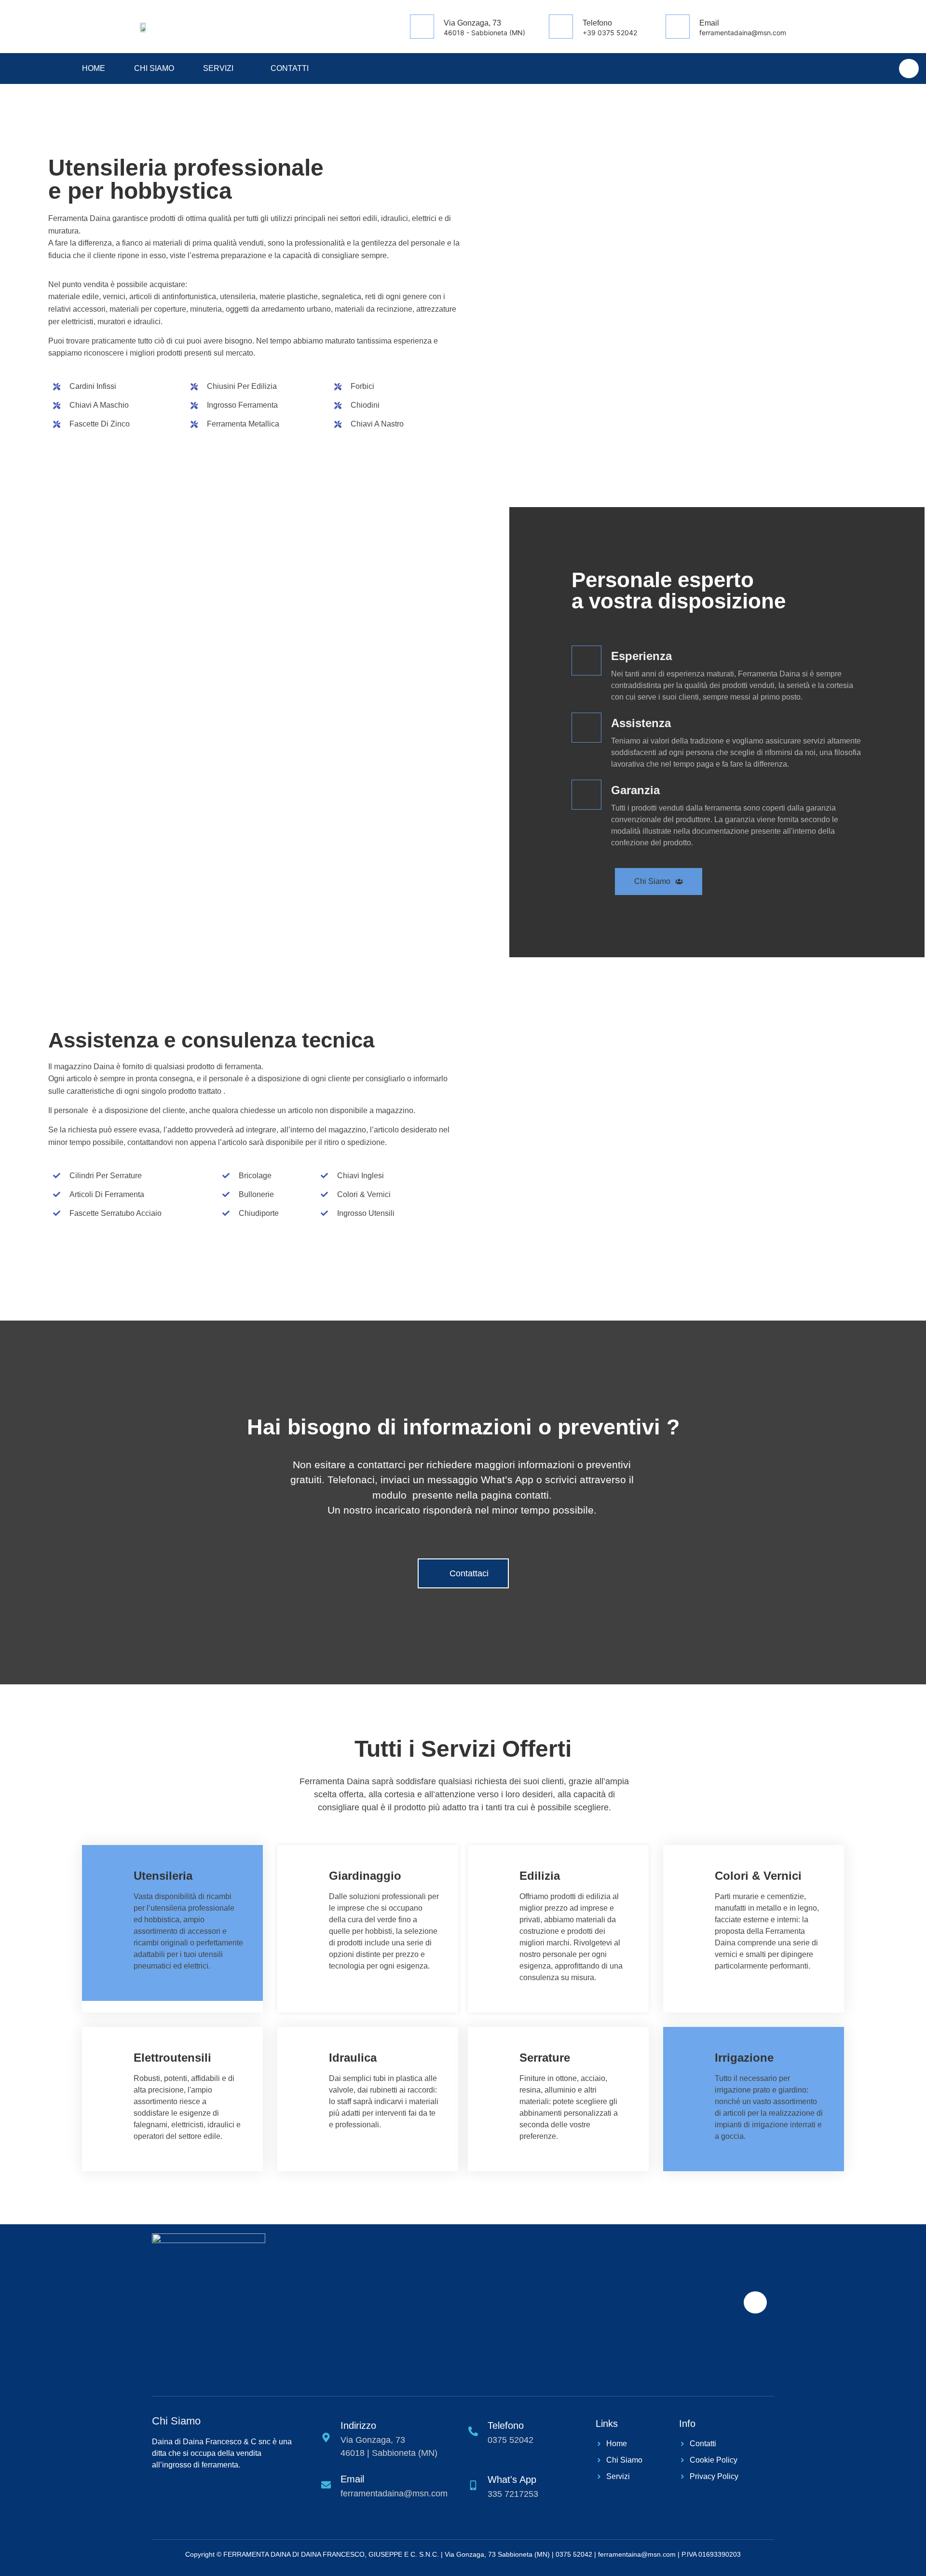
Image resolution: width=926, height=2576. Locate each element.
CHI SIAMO (154, 68)
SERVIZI (218, 68)
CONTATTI (290, 68)
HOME (94, 68)
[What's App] (909, 69)
